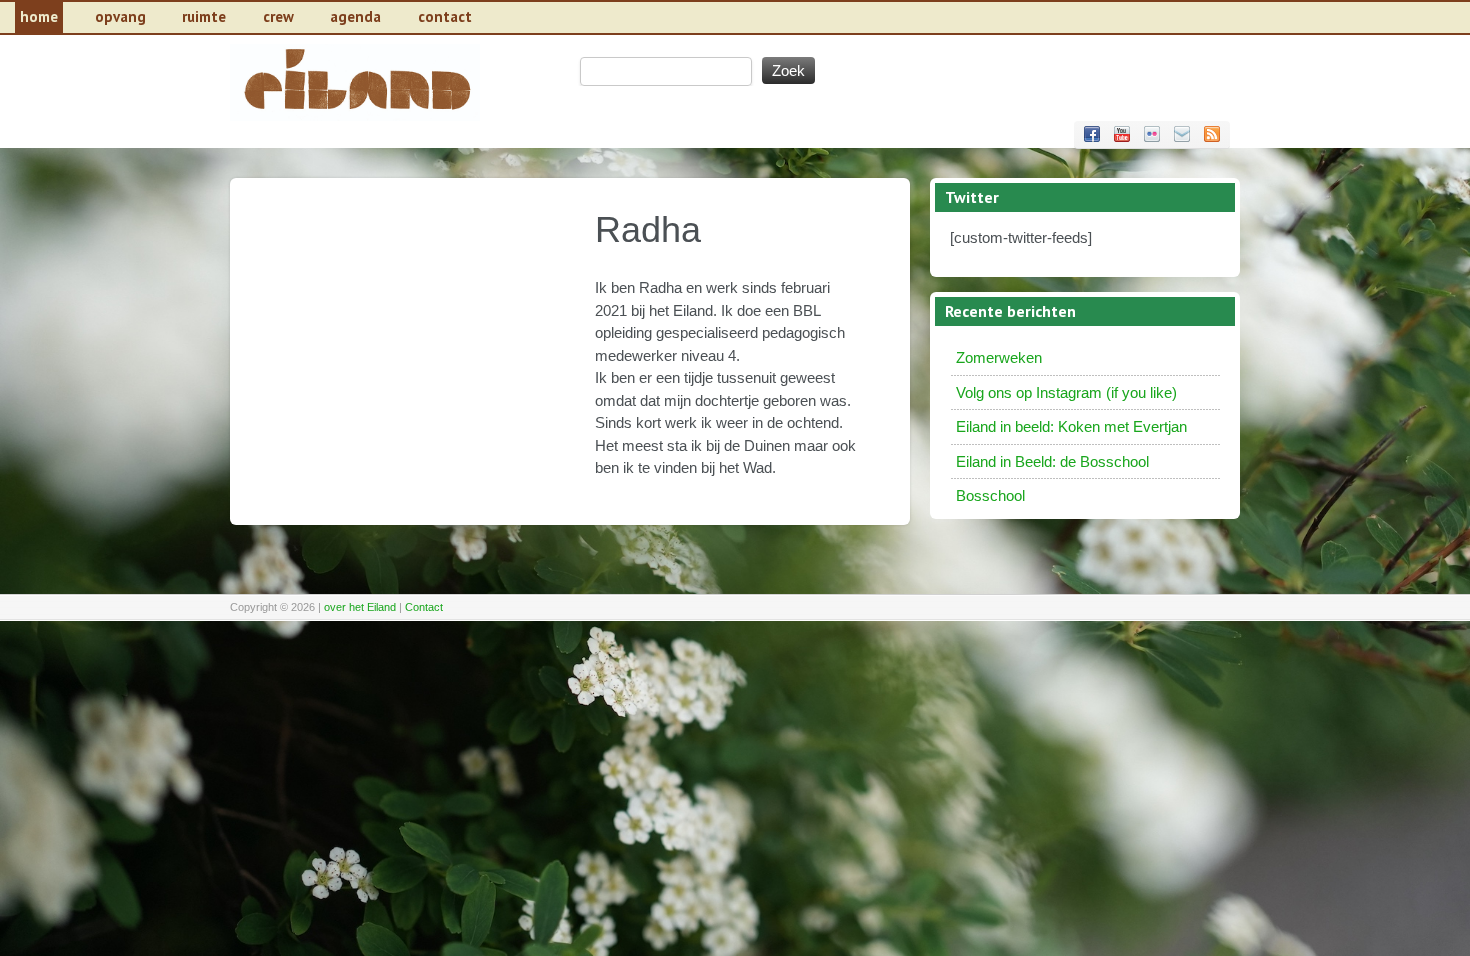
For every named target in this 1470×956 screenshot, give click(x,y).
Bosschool (990, 495)
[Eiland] (355, 115)
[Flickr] (1152, 134)
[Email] (1182, 134)
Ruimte (204, 16)
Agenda (355, 16)
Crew (278, 16)
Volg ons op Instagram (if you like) (1066, 392)
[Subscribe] (1212, 134)
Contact (424, 607)
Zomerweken (999, 357)
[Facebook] (1092, 134)
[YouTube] (1122, 134)
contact (445, 16)
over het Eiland (360, 607)
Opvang (120, 16)
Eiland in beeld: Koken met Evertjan (1071, 426)
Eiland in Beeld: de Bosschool (1052, 461)
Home (39, 16)
